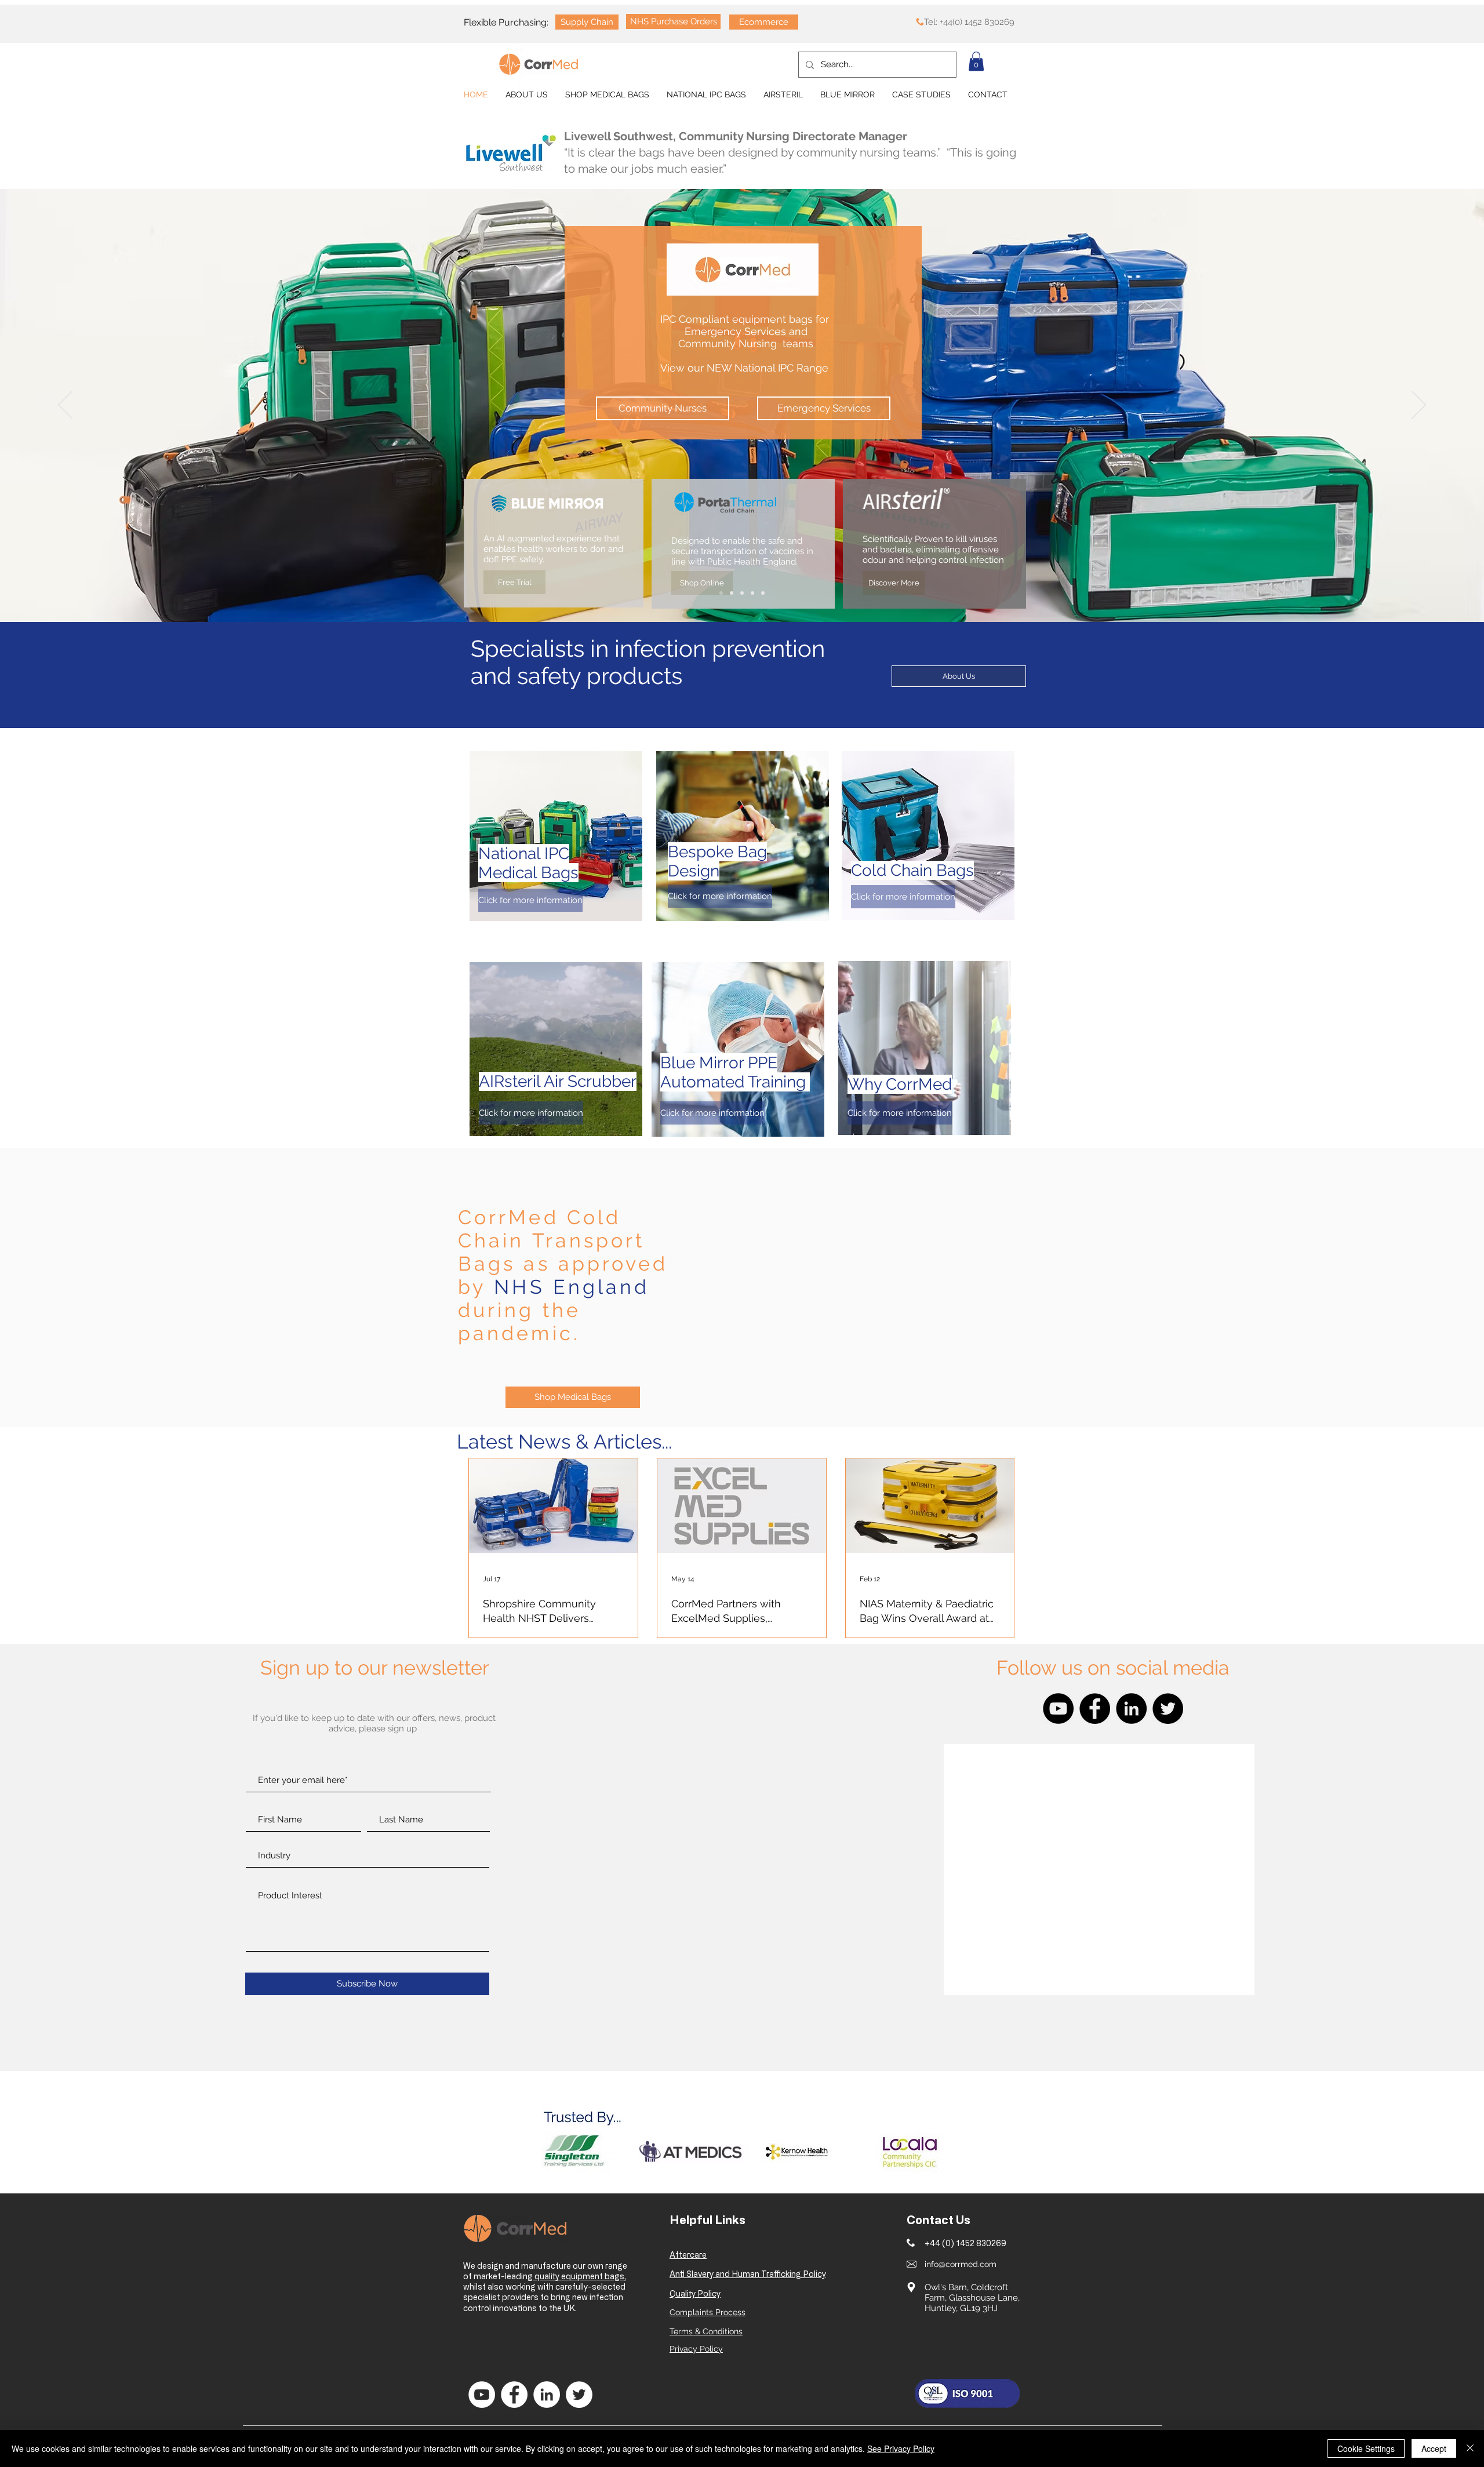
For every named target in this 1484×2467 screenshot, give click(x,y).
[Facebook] (1095, 1709)
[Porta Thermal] (742, 593)
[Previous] (65, 406)
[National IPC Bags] (721, 593)
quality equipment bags (579, 2276)
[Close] (1470, 2448)
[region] (556, 836)
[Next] (1419, 406)
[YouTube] (1058, 1709)
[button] (976, 61)
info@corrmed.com (961, 2264)
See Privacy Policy (901, 2448)
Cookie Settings (1366, 2448)
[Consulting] (763, 593)
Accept (1434, 2448)
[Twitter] (1168, 1709)
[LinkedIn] (1131, 1709)
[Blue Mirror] (732, 593)
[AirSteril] (752, 593)
